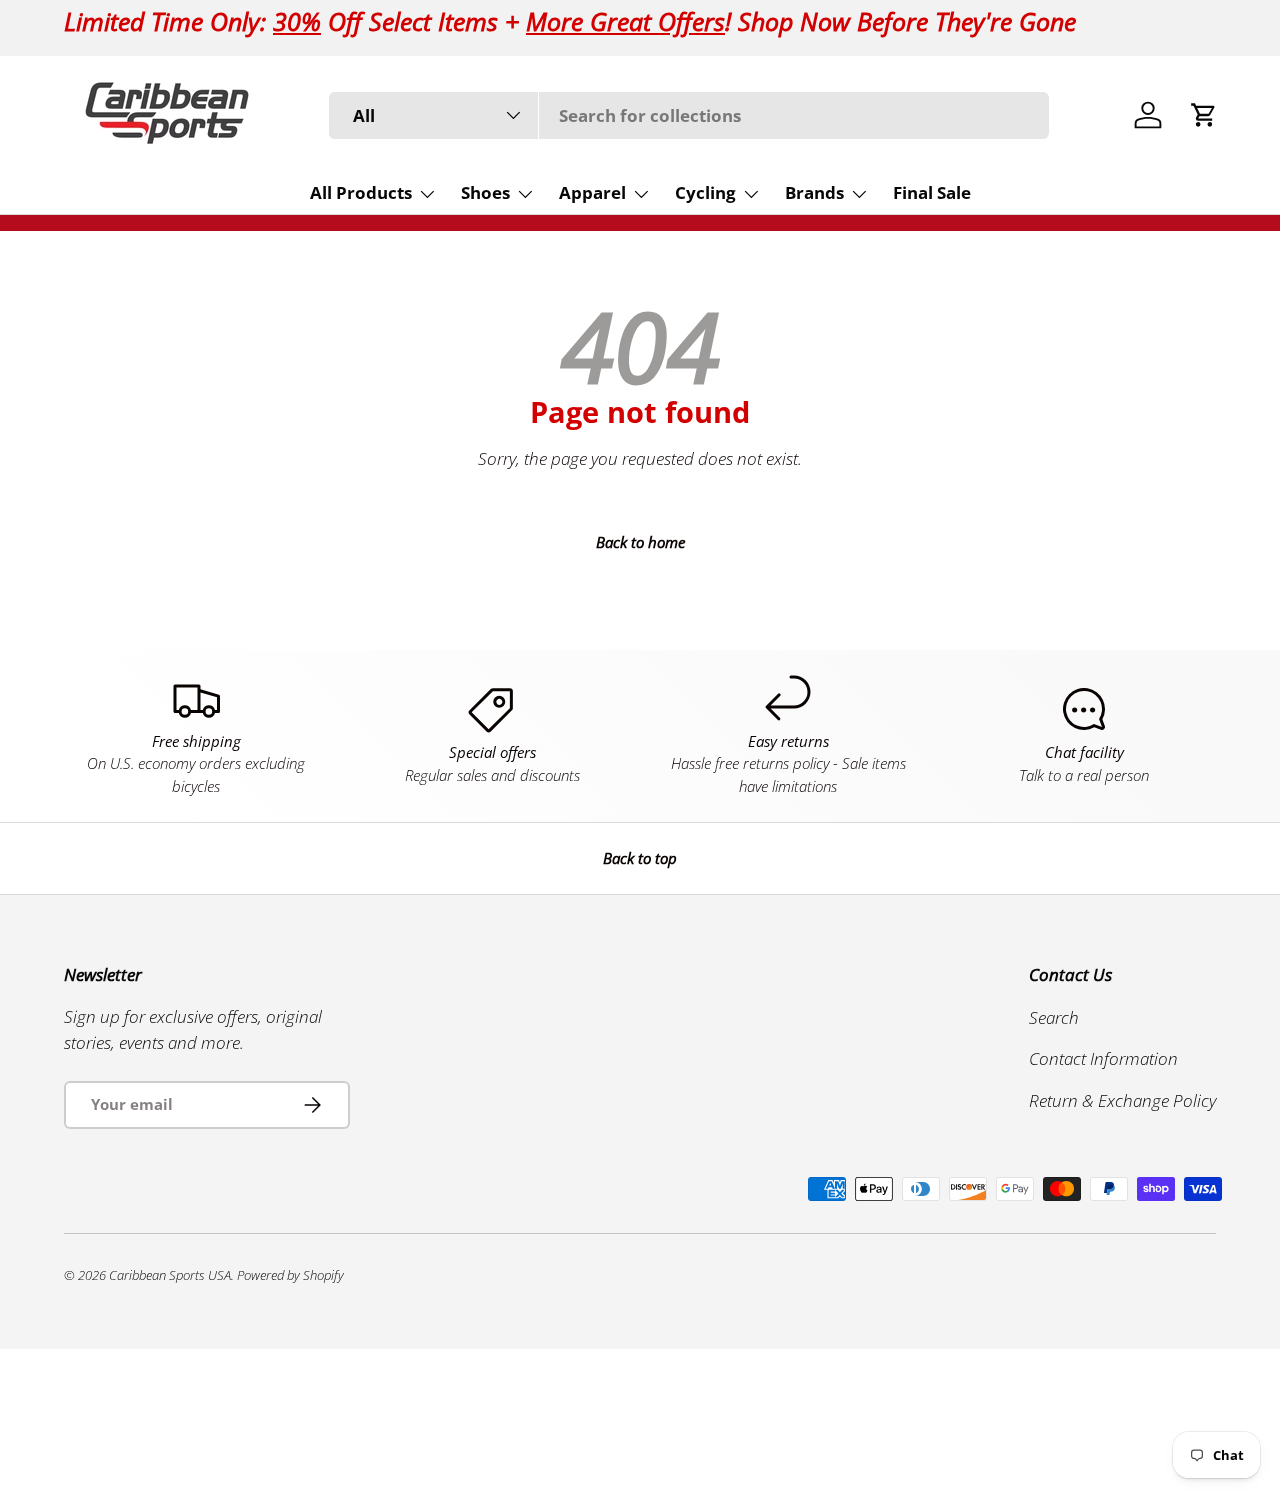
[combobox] (689, 115)
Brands (814, 192)
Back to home (640, 542)
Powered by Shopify (290, 1275)
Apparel (592, 192)
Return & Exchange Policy (1122, 1099)
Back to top (640, 858)
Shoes (485, 192)
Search (1054, 1016)
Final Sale (932, 192)
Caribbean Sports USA (170, 1275)
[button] (1204, 115)
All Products (361, 192)
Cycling (705, 192)
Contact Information (1103, 1058)
